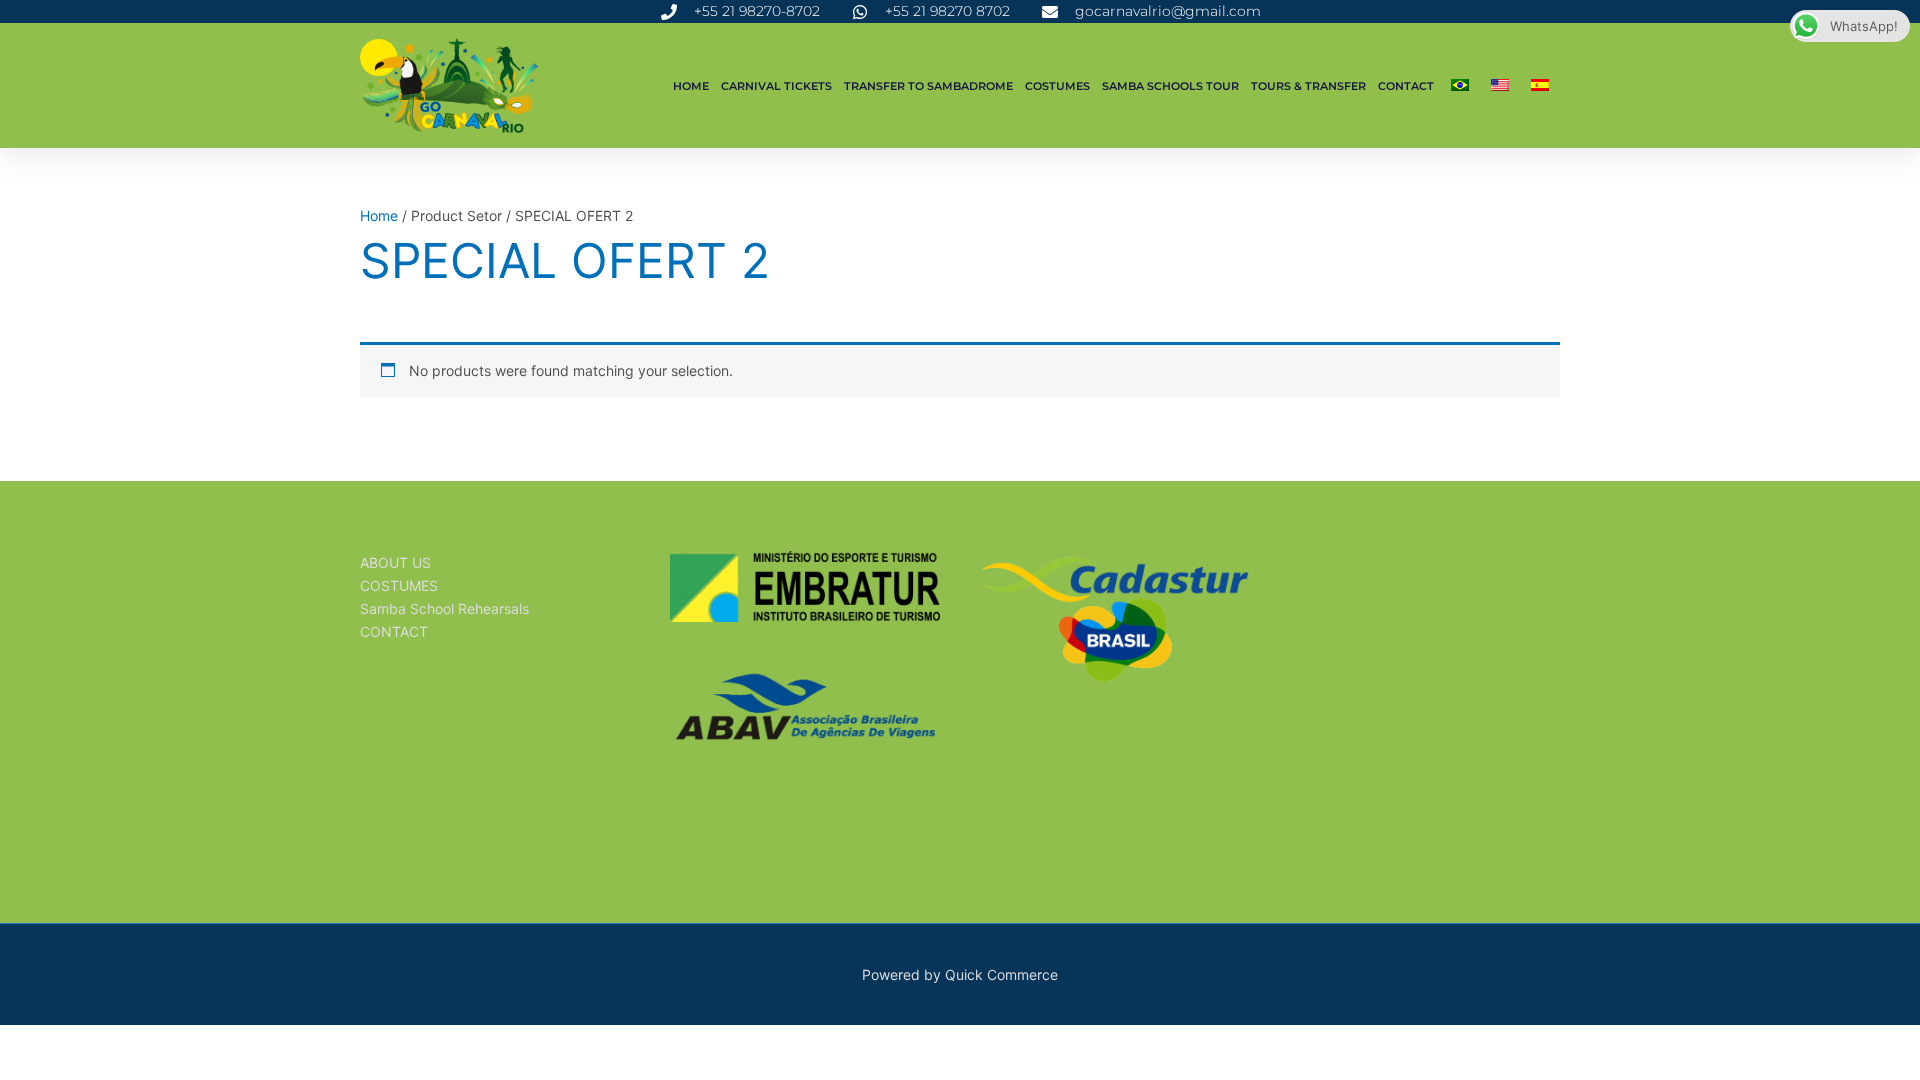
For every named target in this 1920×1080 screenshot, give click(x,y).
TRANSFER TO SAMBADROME (928, 86)
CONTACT (1406, 86)
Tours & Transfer (1308, 86)
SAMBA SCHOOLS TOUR (1170, 86)
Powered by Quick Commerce (960, 974)
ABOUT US (395, 562)
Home (691, 86)
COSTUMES (1057, 86)
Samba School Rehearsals (444, 608)
